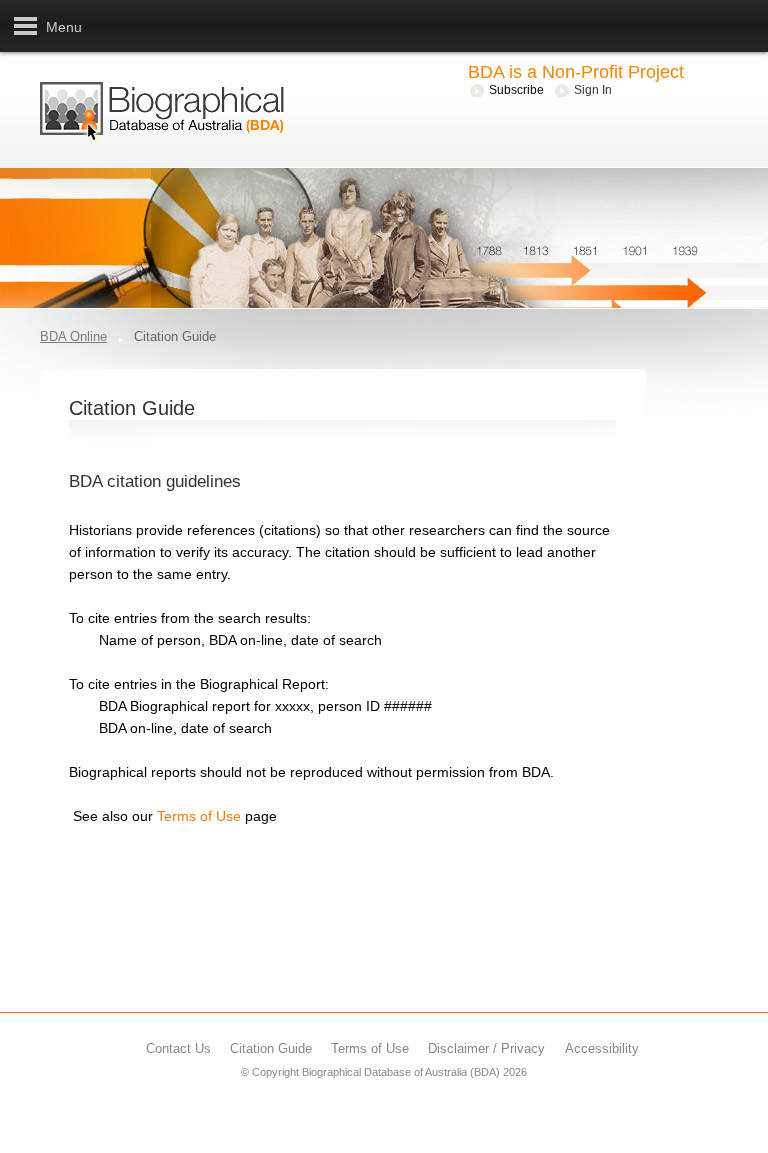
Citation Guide (271, 1048)
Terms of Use (199, 816)
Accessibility (602, 1048)
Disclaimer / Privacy (486, 1048)
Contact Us (178, 1048)
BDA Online (73, 336)
